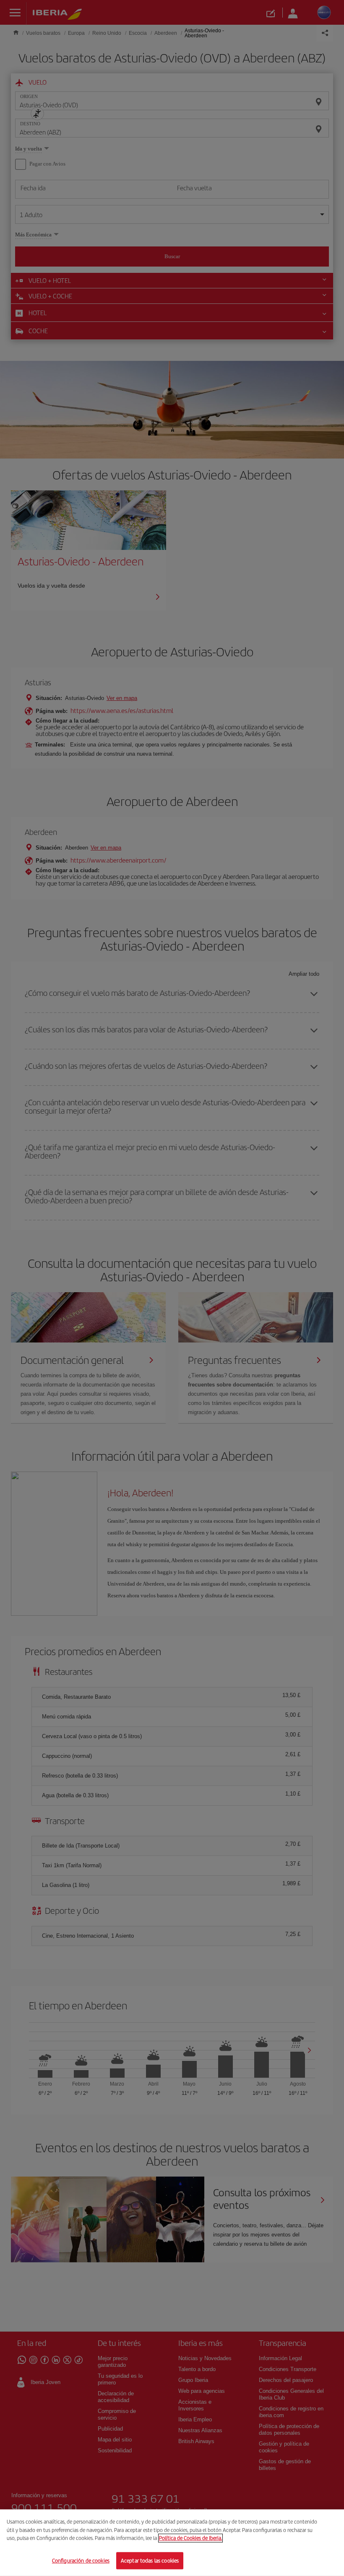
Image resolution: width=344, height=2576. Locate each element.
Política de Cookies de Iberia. (190, 2538)
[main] (172, 2543)
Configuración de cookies (81, 2560)
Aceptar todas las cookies (150, 2560)
